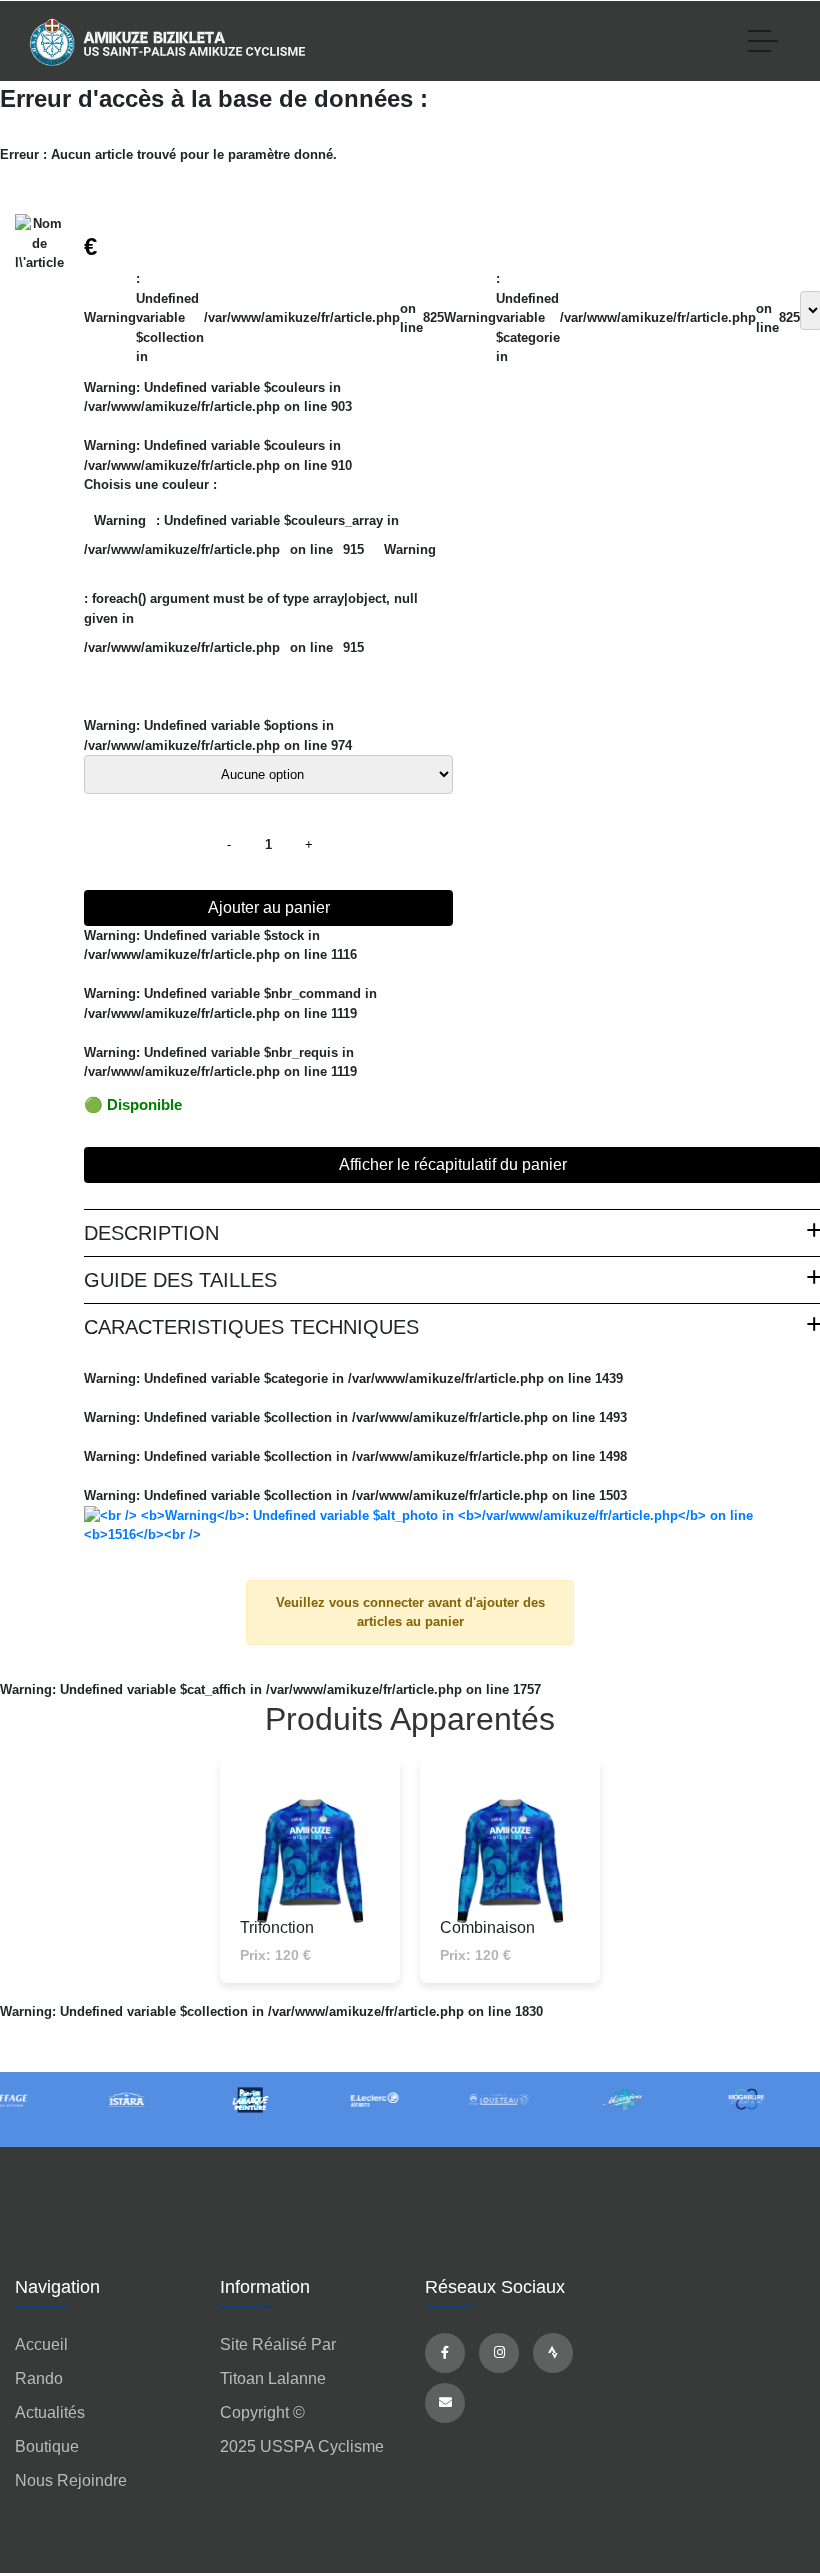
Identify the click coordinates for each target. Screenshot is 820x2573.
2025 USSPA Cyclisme (302, 2446)
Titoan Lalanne (273, 2378)
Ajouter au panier (269, 907)
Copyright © (262, 2412)
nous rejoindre (71, 2480)
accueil (41, 2344)
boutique (47, 2446)
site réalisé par (278, 2344)
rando (39, 2378)
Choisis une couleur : (150, 484)
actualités (50, 2412)
